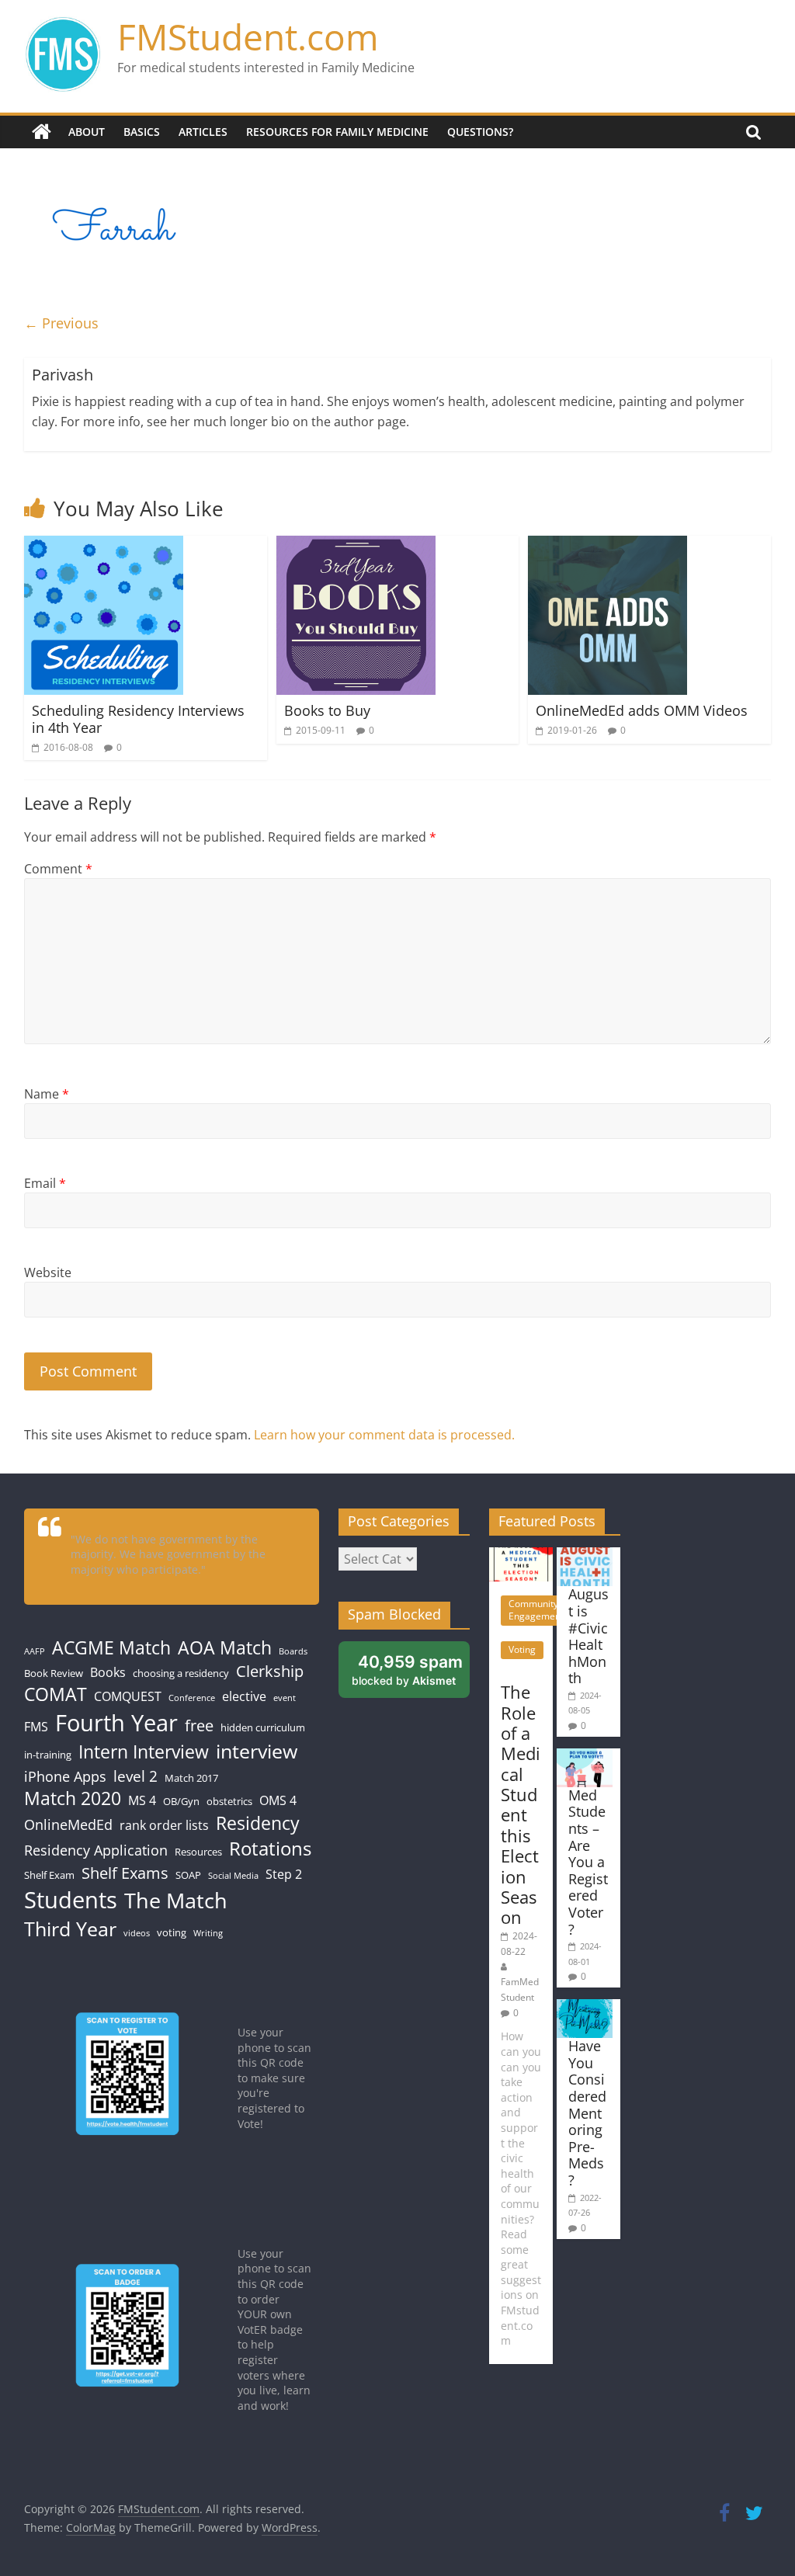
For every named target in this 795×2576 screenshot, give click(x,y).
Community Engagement (536, 1610)
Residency (258, 1823)
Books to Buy (327, 710)
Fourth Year (116, 1722)
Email (45, 1183)
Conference (192, 1698)
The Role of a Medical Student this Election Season (521, 1804)
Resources (198, 1852)
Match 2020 (73, 1798)
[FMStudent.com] (42, 132)
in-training (48, 1755)
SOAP (188, 1875)
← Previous (61, 323)
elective (244, 1696)
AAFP (35, 1651)
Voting (522, 1649)
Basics (142, 132)
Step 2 (284, 1874)
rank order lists (164, 1825)
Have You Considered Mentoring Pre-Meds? (587, 2113)
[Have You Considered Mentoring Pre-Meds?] (585, 2007)
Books (108, 1672)
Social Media (233, 1876)
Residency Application (96, 1850)
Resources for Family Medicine (337, 132)
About (87, 132)
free (199, 1725)
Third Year (70, 1929)
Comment (58, 869)
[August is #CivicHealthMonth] (585, 1555)
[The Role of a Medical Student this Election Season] (521, 1555)
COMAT (56, 1694)
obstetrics (229, 1801)
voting (172, 1932)
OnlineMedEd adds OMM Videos (642, 710)
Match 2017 (191, 1778)
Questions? (480, 132)
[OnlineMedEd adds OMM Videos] (608, 545)
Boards (293, 1651)
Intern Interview (144, 1752)
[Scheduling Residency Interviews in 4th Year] (104, 545)
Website (48, 1272)
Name (47, 1094)
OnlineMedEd (68, 1824)
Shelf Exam (49, 1875)
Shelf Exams (125, 1873)
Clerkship (270, 1671)
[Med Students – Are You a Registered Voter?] (585, 1756)
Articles (203, 132)
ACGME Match (111, 1648)
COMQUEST (128, 1696)
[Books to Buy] (356, 545)
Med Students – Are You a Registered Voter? (588, 1862)
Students (71, 1900)
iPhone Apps (65, 1776)
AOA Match (225, 1648)
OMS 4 (278, 1800)
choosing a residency (181, 1673)
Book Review (54, 1673)
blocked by (407, 1670)
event (285, 1698)
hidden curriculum (263, 1727)
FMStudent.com (248, 36)
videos (137, 1933)
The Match (176, 1900)
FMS (36, 1727)
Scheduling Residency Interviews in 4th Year (138, 719)
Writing (208, 1933)
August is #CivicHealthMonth (588, 1636)
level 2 (135, 1776)
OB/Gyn (181, 1801)
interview (257, 1751)
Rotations (270, 1849)
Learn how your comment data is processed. (384, 1435)
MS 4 (142, 1800)
